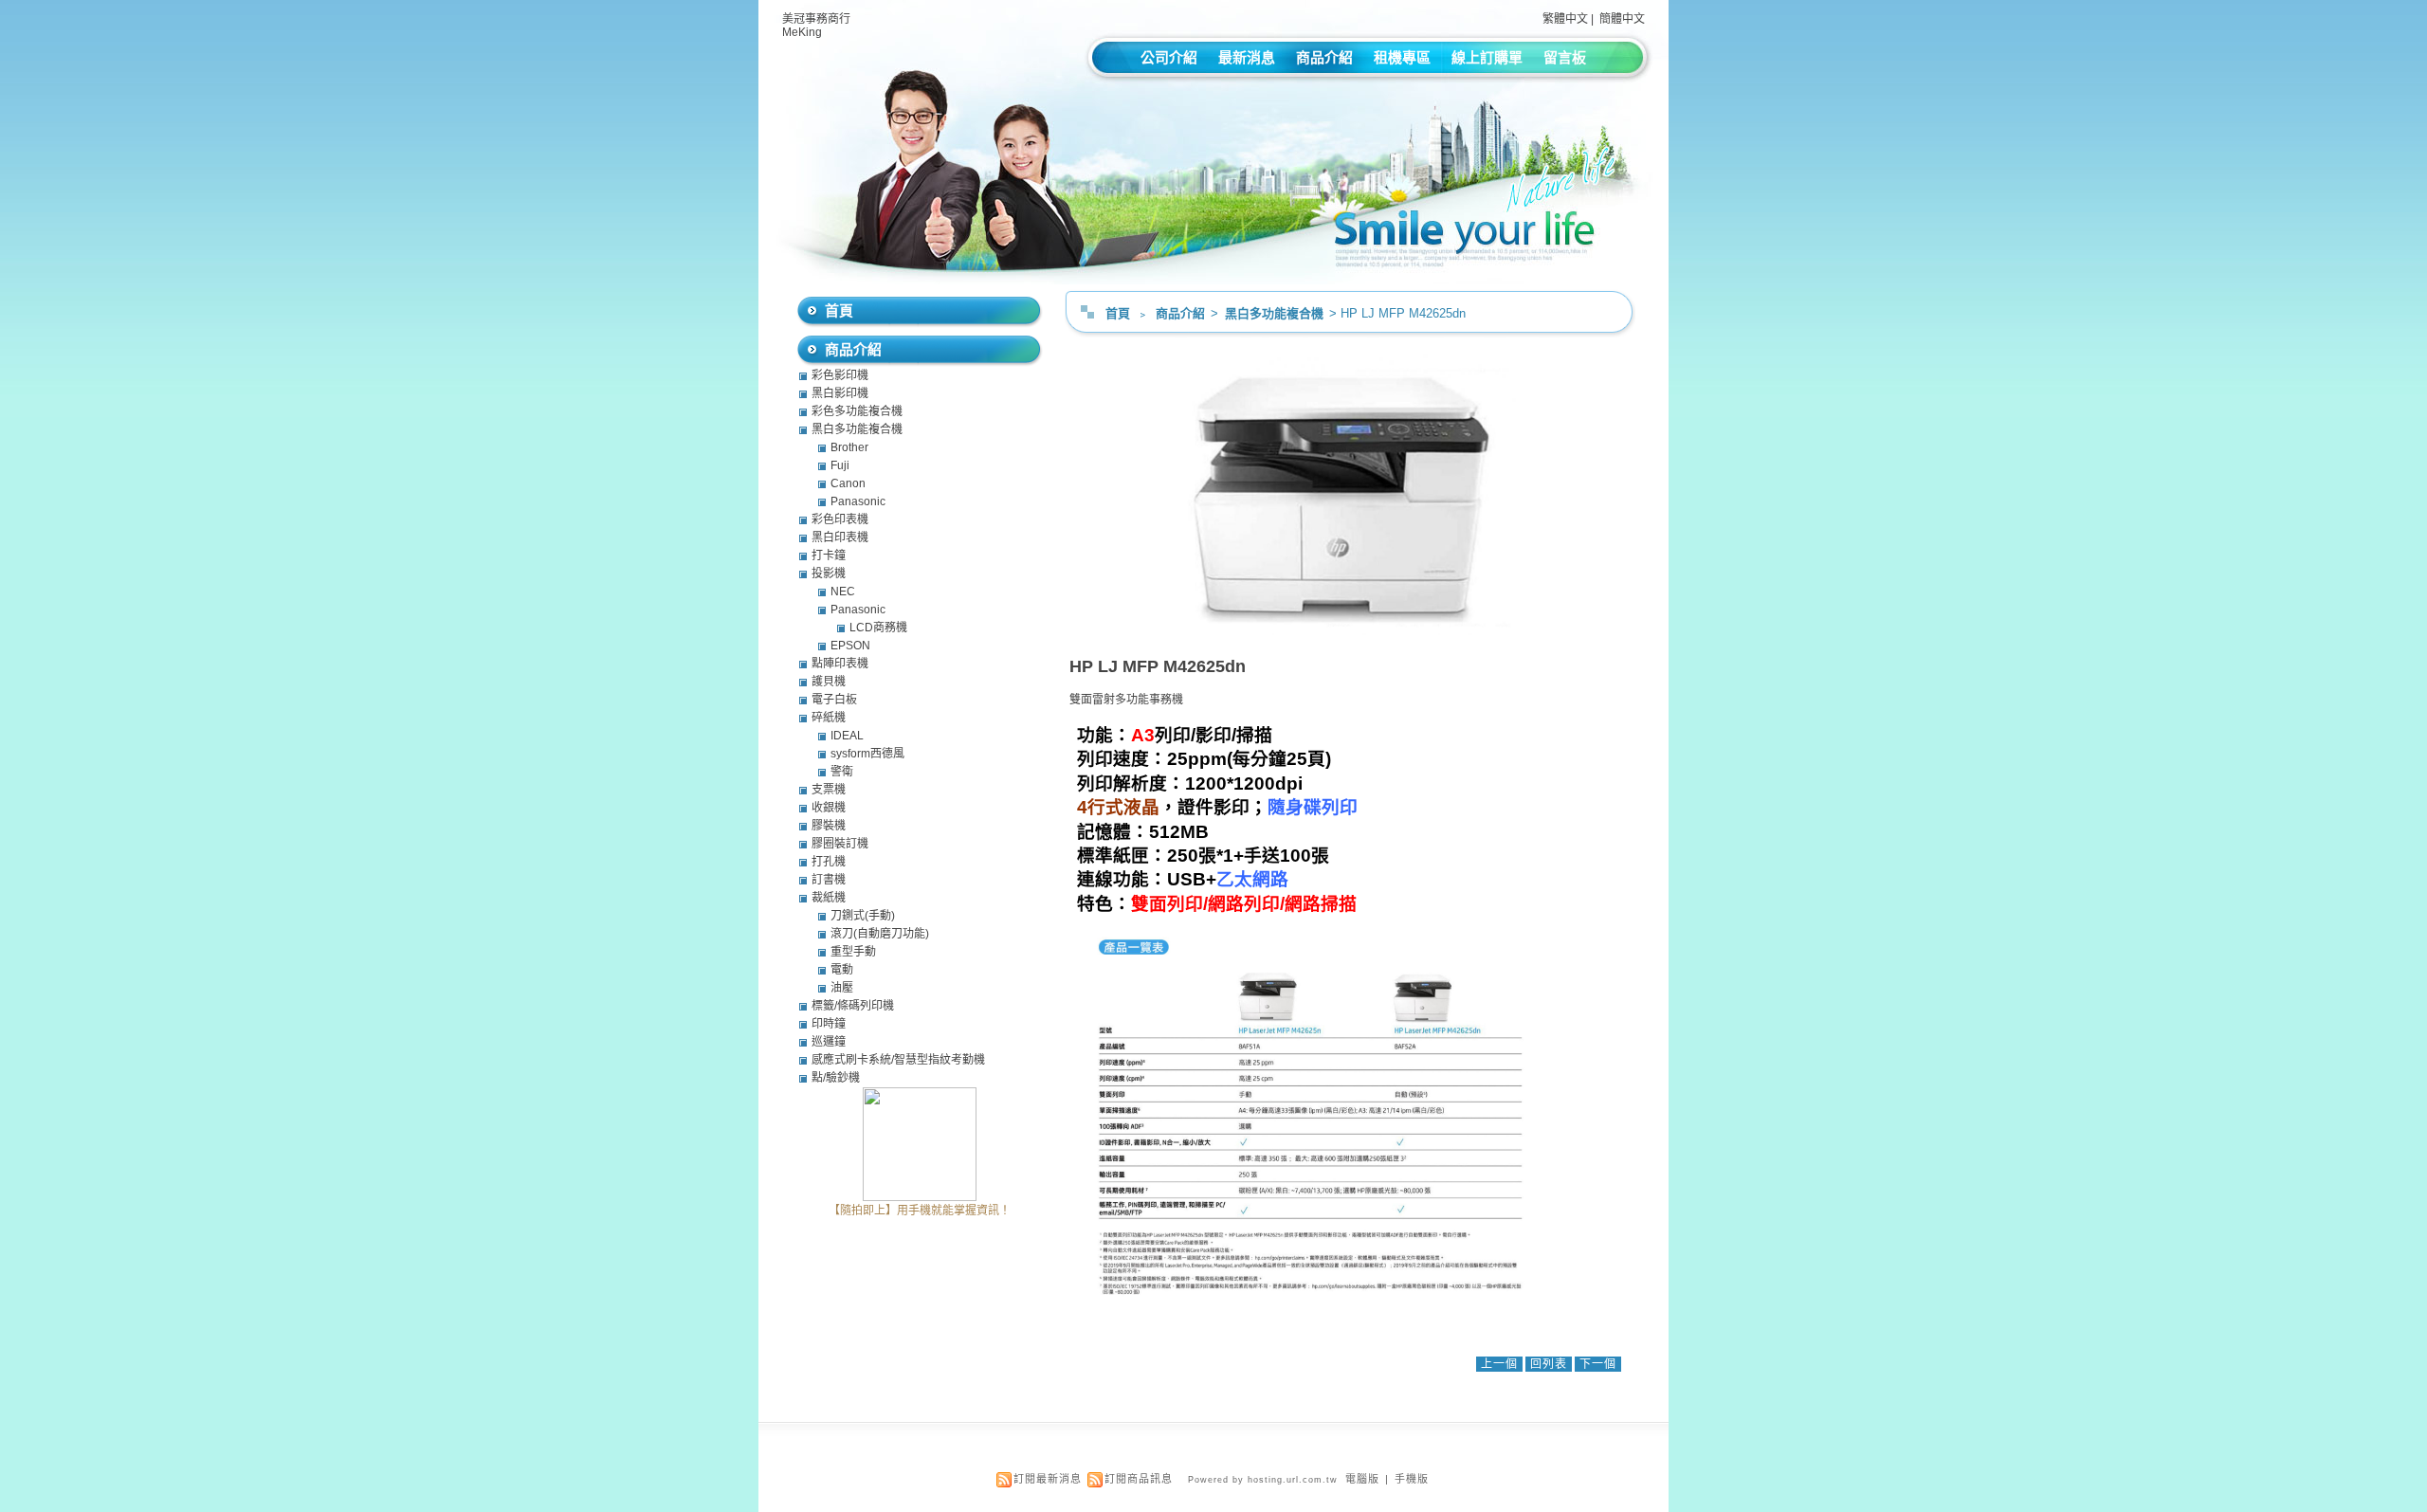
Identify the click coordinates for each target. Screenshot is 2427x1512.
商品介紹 (1324, 57)
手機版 (1412, 1479)
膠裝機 (829, 826)
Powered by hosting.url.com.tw (1263, 1480)
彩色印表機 (840, 519)
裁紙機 (829, 898)
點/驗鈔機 (836, 1078)
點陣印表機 (840, 664)
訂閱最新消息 (1048, 1479)
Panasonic (858, 501)
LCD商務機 (878, 628)
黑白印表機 (840, 537)
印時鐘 (829, 1024)
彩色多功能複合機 (857, 411)
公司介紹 (1169, 57)
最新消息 (1247, 57)
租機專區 (1402, 57)
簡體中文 (1622, 19)
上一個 (1499, 1364)
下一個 (1598, 1364)
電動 (842, 970)
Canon (848, 483)
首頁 (1118, 313)
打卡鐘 (829, 556)
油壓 (842, 988)
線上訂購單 (1487, 57)
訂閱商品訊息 (1139, 1479)
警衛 (842, 772)
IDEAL (847, 736)
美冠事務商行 (816, 19)
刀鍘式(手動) (863, 916)
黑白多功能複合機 (1276, 313)
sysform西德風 (867, 754)
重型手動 (853, 952)
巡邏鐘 (829, 1042)
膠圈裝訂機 (840, 844)
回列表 (1549, 1364)
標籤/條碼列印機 (853, 1006)
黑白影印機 (840, 393)
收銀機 (829, 808)
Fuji (840, 465)
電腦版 (1362, 1479)
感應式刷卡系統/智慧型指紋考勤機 (898, 1060)
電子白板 (834, 700)
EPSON (850, 646)
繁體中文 (1565, 19)
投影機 (829, 574)
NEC (843, 592)
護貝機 (829, 682)
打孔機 (829, 862)
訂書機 (829, 880)
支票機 (829, 790)
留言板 (1565, 57)
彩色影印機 (840, 375)
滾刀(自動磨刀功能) (880, 934)
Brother (849, 447)
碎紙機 (829, 718)
